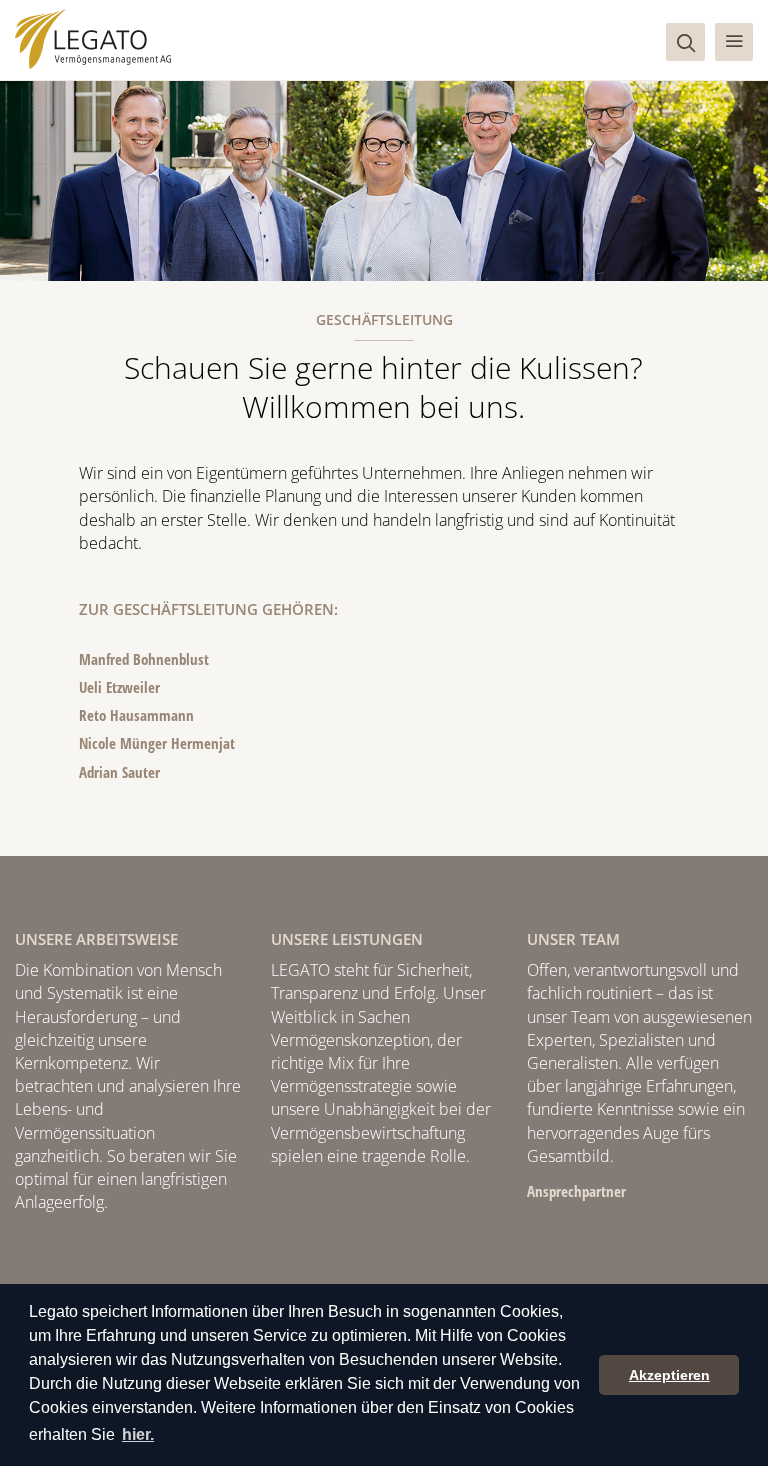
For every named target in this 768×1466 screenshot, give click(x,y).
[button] (734, 42)
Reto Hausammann (136, 715)
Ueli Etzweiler (119, 687)
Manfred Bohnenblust (144, 659)
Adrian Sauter (119, 772)
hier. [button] (138, 1434)
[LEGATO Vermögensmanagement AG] (93, 39)
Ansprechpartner (576, 1191)
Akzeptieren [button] (669, 1375)
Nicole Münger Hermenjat (157, 743)
